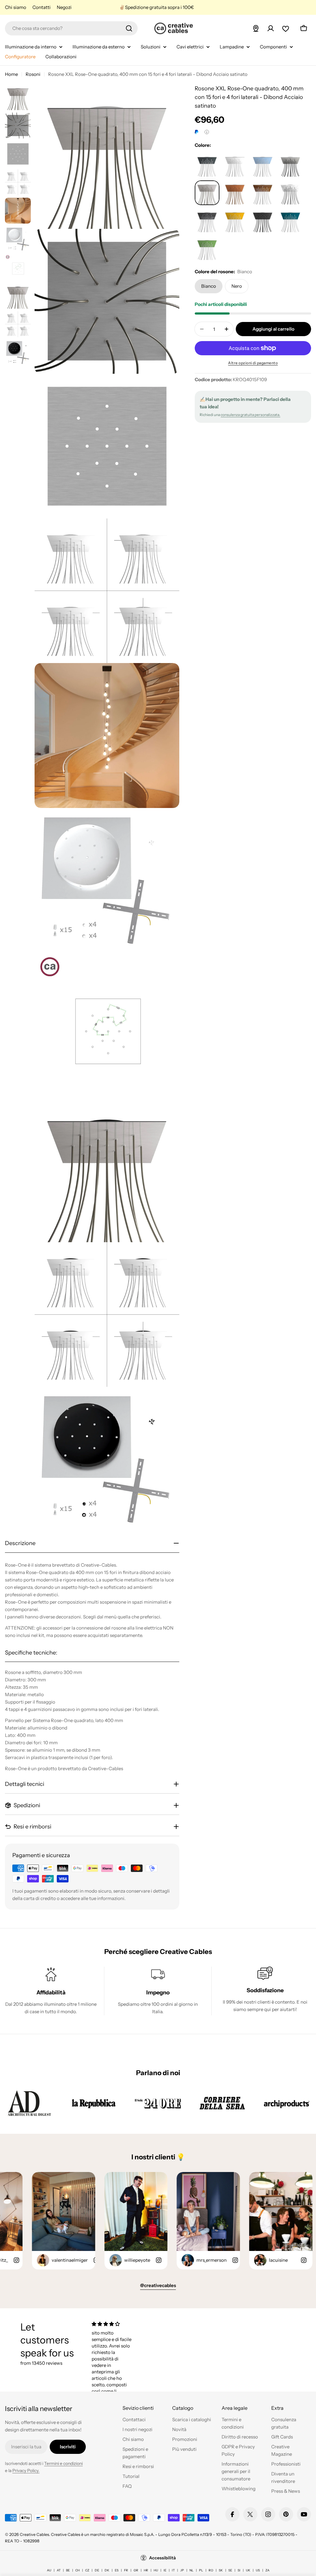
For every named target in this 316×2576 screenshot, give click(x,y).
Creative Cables (34, 2534)
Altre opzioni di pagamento (253, 363)
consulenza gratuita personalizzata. (250, 415)
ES (117, 2570)
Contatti (42, 7)
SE (230, 2570)
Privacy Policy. (26, 2471)
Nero (237, 286)
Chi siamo (16, 7)
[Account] (271, 28)
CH (77, 2570)
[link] (29, 2103)
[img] (112, 2324)
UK (248, 2570)
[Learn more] (207, 132)
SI (239, 2570)
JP (182, 2570)
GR (136, 2570)
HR (146, 2570)
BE (68, 2570)
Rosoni (33, 74)
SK (221, 2570)
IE (165, 2570)
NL (191, 2570)
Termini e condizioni (63, 2463)
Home (11, 74)
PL (201, 2570)
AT (59, 2570)
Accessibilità (162, 2558)
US (258, 2570)
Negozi (64, 7)
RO (211, 2570)
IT (173, 2570)
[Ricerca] (129, 28)
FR (126, 2570)
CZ (87, 2570)
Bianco (209, 286)
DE (97, 2570)
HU (156, 2570)
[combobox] (71, 28)
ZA (267, 2570)
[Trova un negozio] (256, 28)
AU (49, 2570)
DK (107, 2570)
